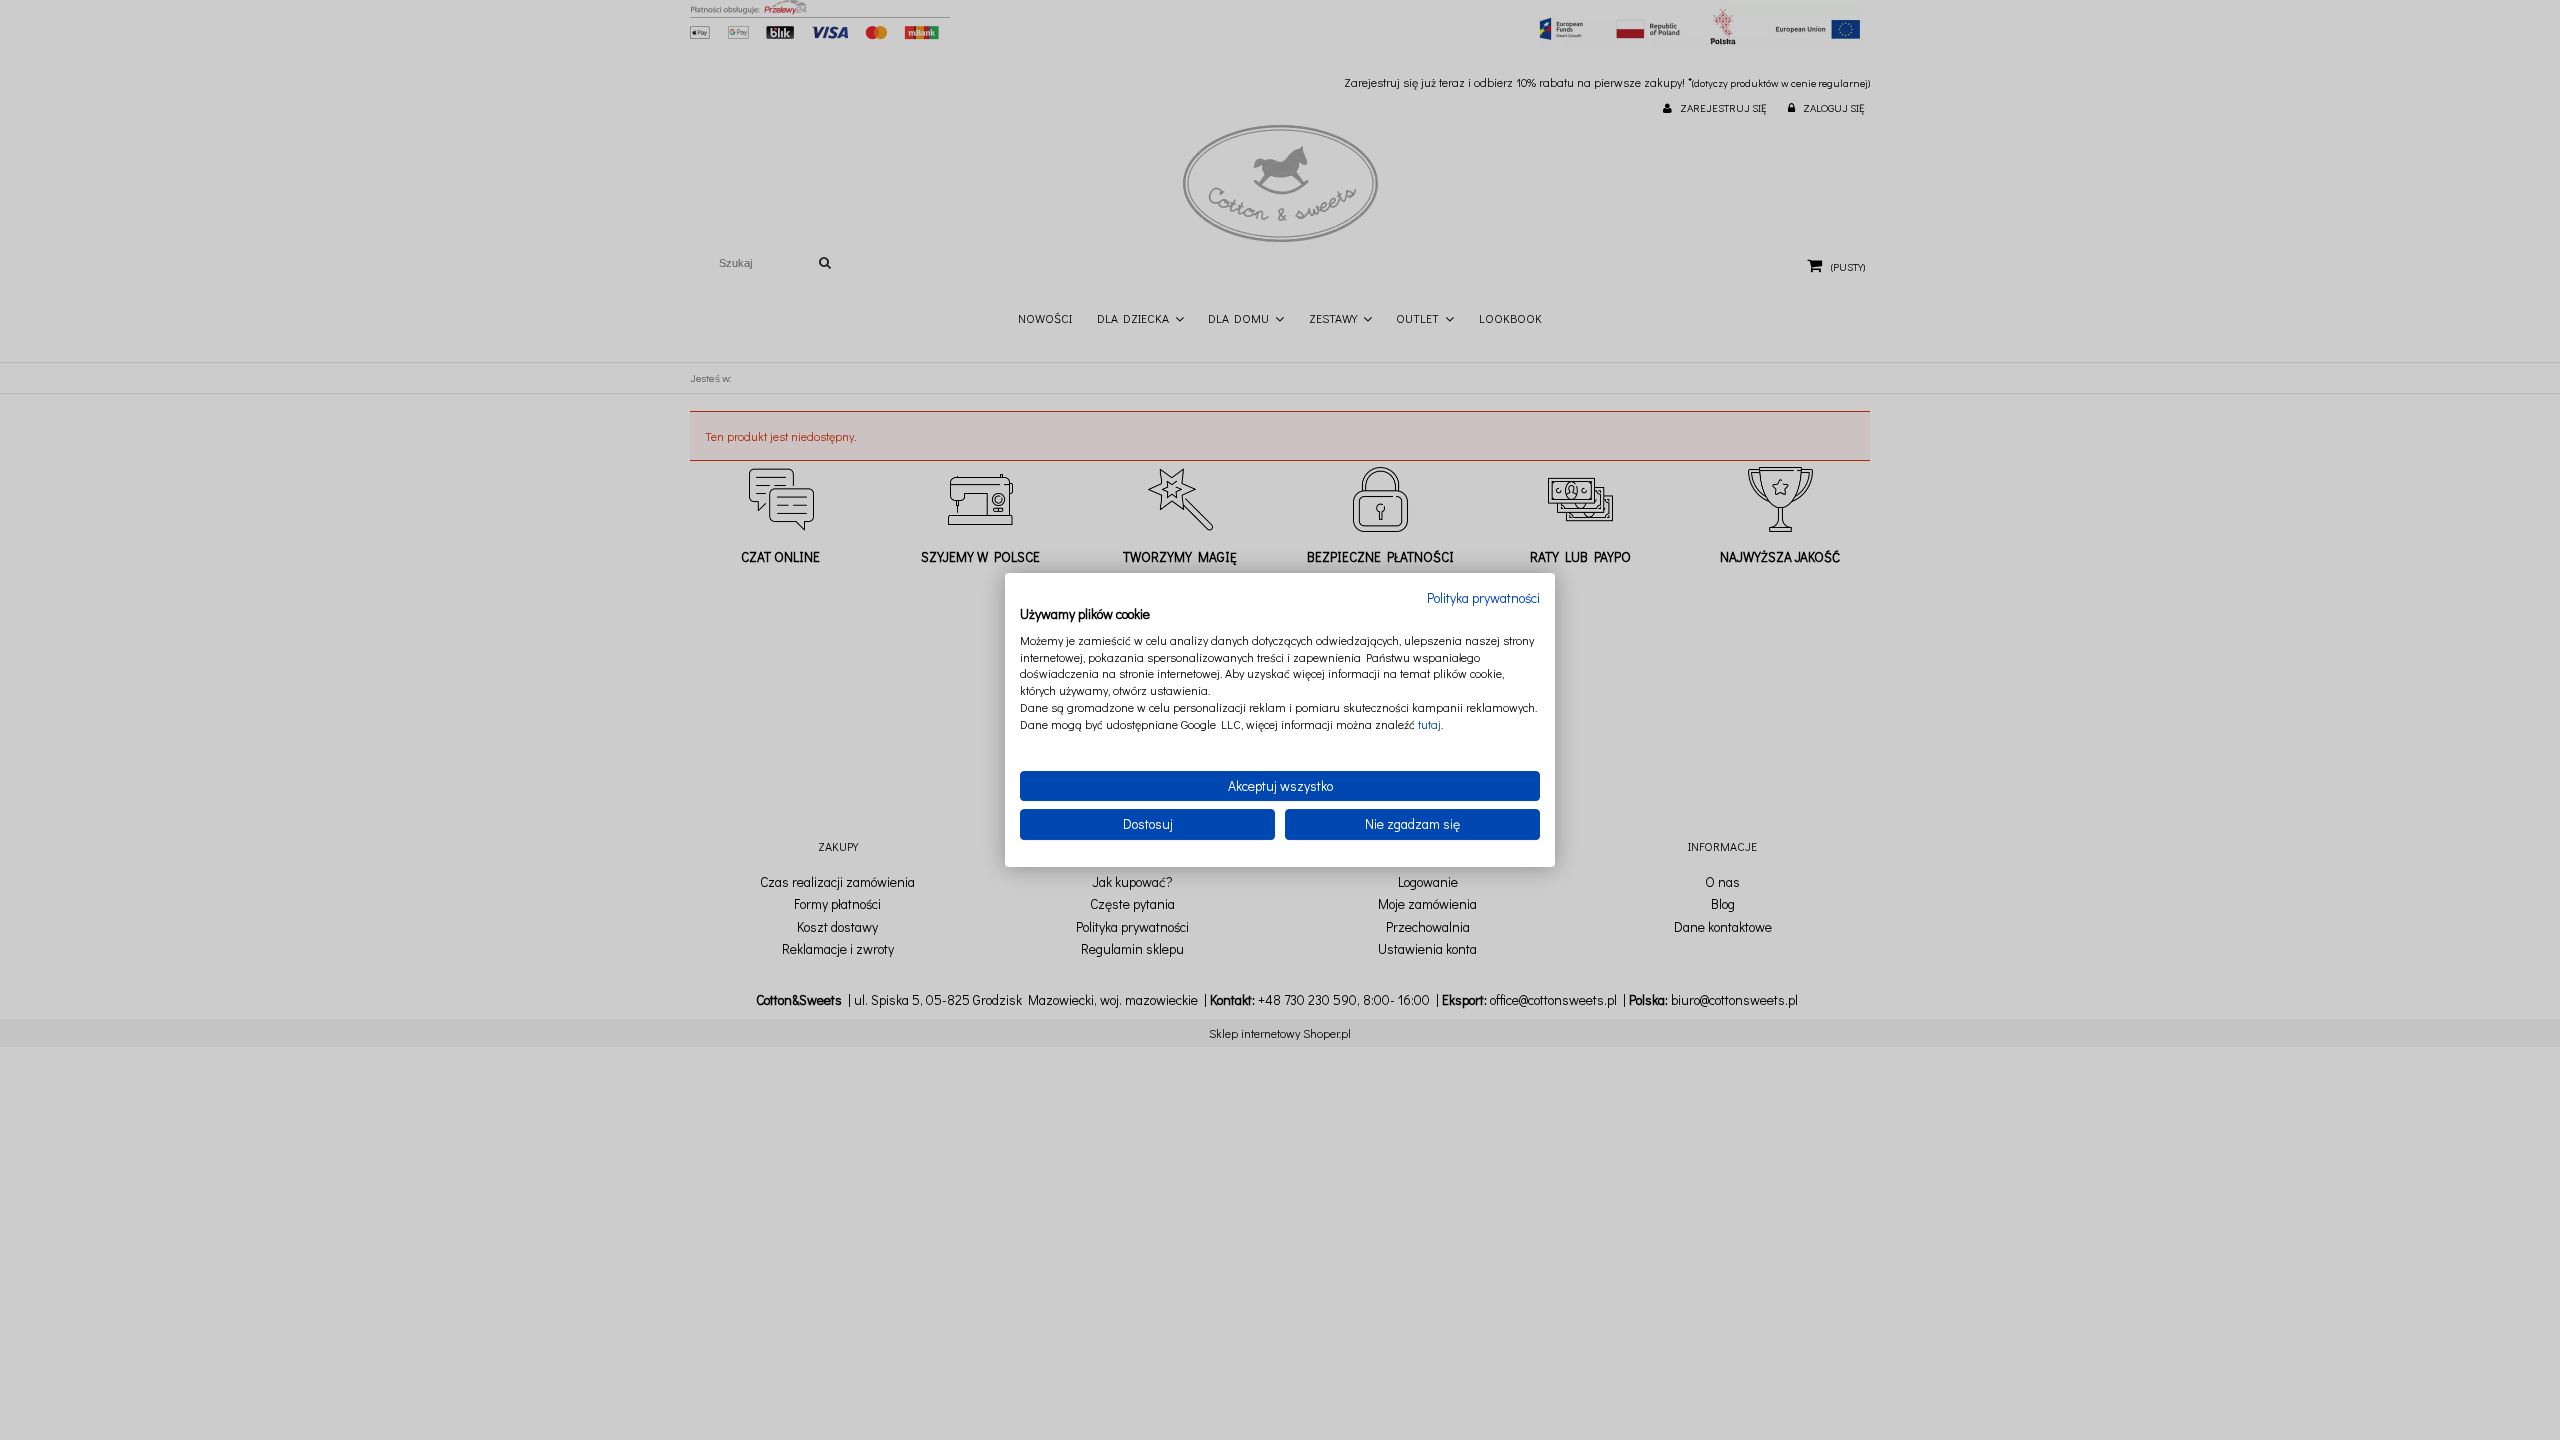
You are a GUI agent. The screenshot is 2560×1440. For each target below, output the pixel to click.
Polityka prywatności (1483, 598)
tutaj (1429, 724)
